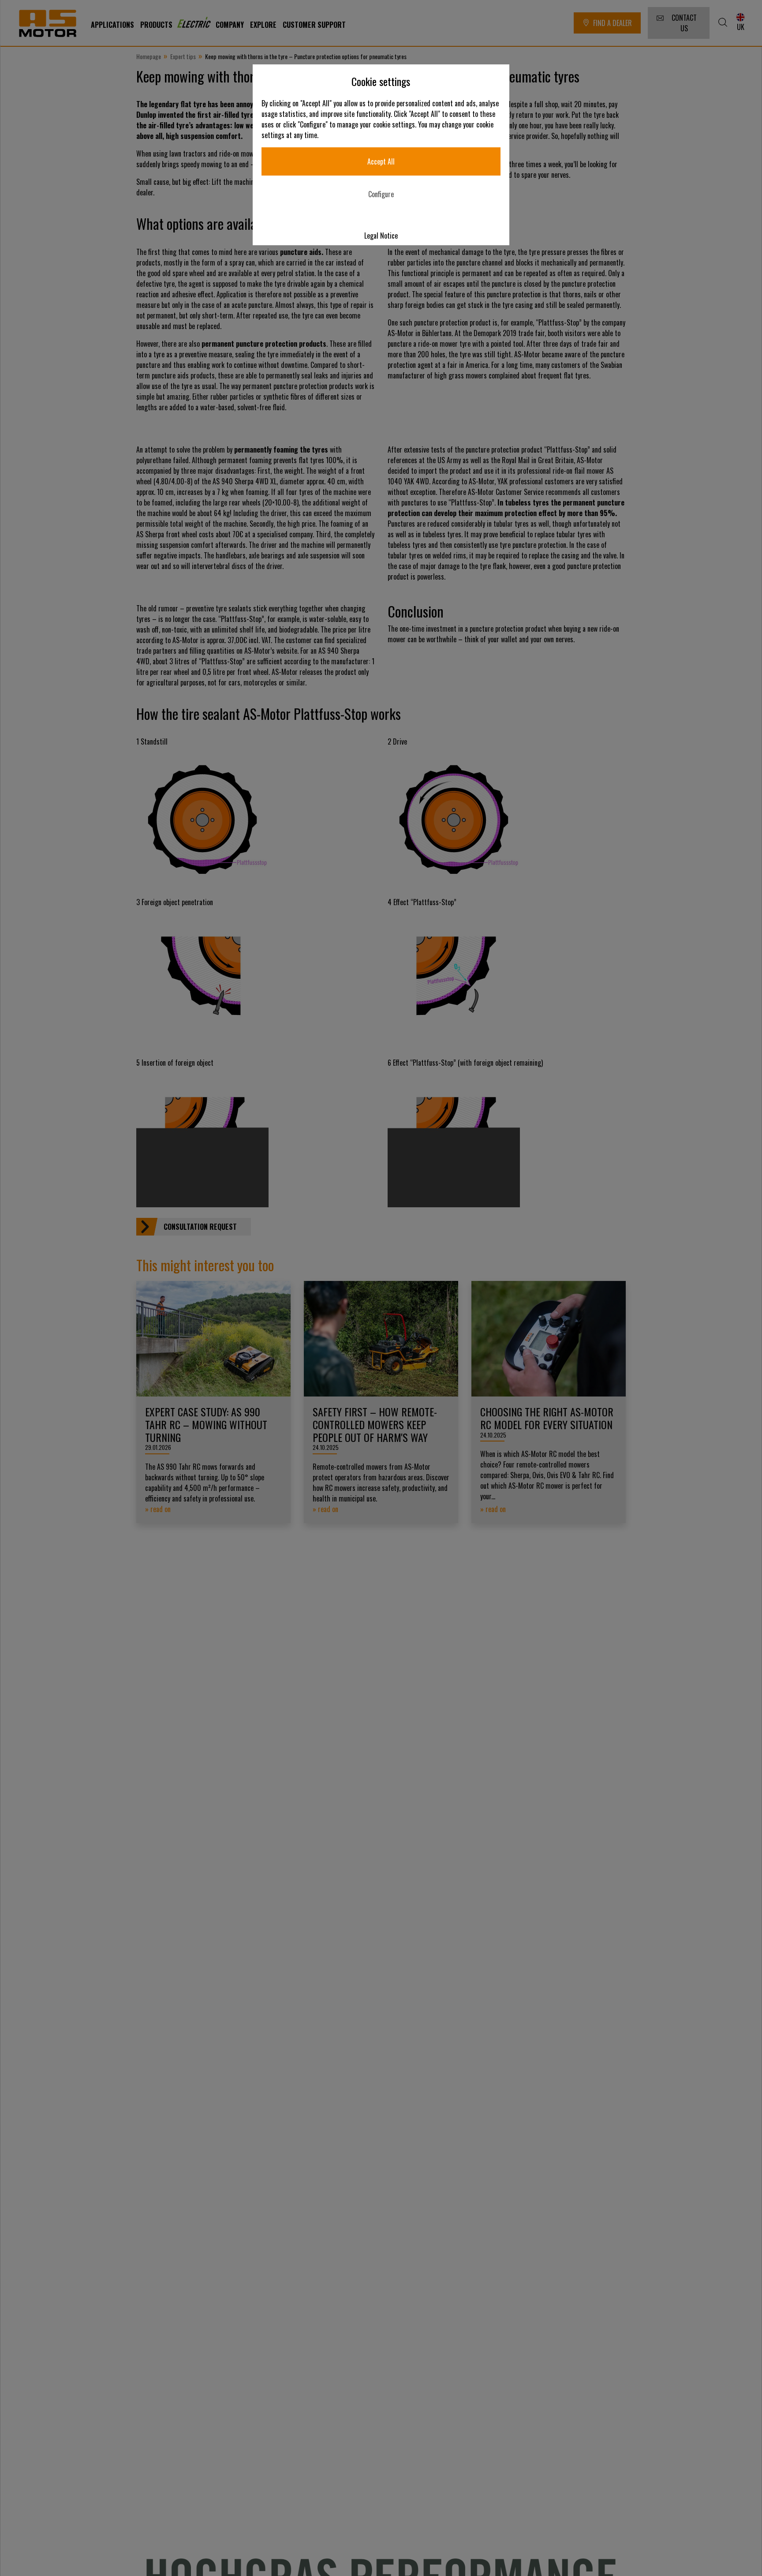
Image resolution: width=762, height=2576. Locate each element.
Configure (381, 194)
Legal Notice (381, 236)
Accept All (381, 161)
